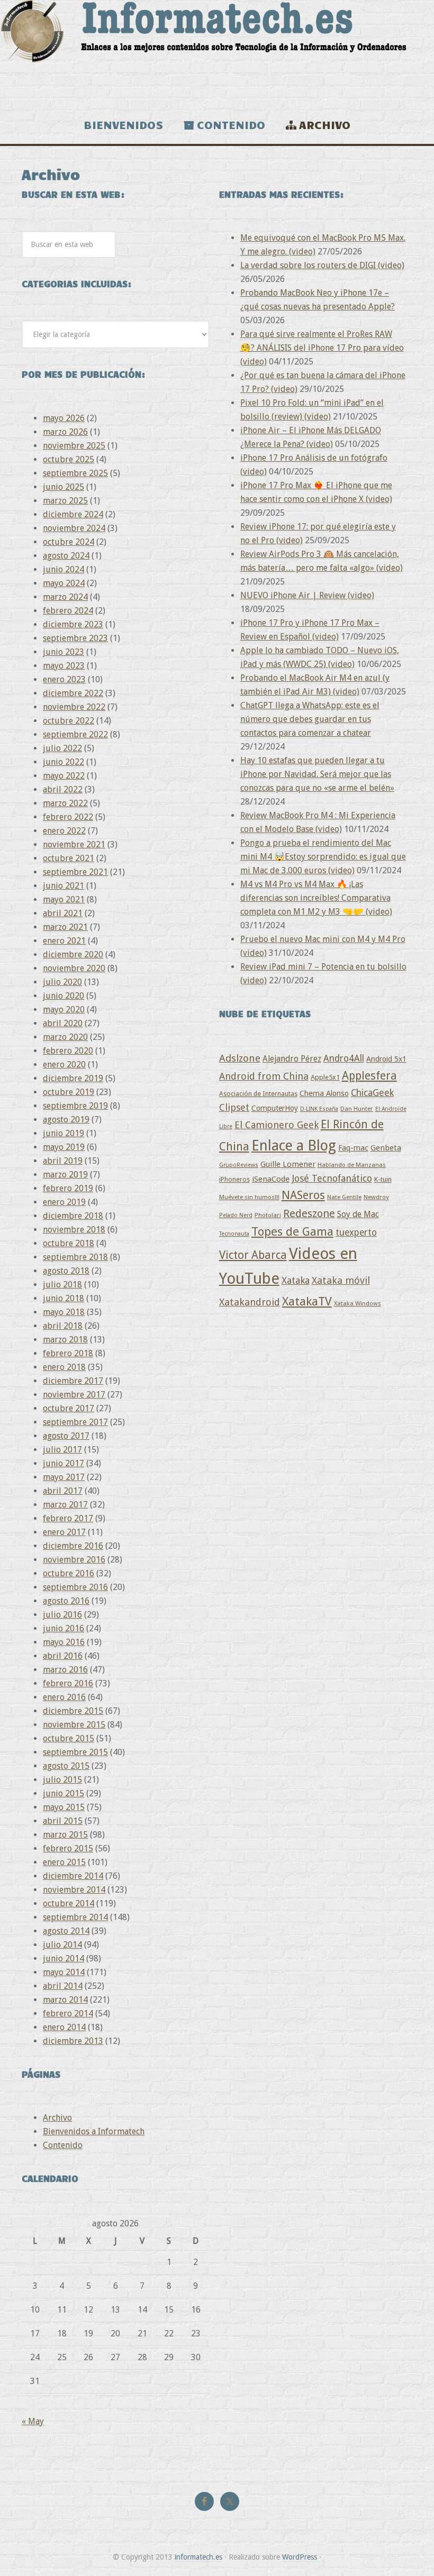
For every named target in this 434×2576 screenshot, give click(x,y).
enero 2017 (64, 1532)
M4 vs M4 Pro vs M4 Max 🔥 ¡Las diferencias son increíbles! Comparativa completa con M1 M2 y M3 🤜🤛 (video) (316, 898)
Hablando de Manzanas (352, 1165)
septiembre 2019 (75, 1106)
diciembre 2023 (73, 624)
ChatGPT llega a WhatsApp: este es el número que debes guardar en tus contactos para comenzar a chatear (310, 719)
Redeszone (309, 1213)
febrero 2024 (68, 611)
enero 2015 (64, 1862)
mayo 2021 (64, 899)
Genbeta (386, 1148)
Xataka (296, 1280)
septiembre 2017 (75, 1422)
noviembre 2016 (74, 1560)
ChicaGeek (372, 1093)
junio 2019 (64, 1133)
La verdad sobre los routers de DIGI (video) (322, 265)
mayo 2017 (64, 1477)
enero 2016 (64, 1697)
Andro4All (344, 1058)
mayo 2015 (64, 1807)
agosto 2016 (66, 1601)
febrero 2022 (68, 817)
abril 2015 (63, 1821)
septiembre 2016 (75, 1587)
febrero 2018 (68, 1353)
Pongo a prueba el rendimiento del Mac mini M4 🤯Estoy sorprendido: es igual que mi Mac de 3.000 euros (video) (323, 857)
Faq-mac (353, 1148)
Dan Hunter (357, 1109)
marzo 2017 (65, 1505)
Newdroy (376, 1197)
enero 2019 (64, 1202)
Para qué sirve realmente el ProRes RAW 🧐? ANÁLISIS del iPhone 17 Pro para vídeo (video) (322, 348)
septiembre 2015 (75, 1752)
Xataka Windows (358, 1303)
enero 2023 (64, 679)
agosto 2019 (66, 1120)
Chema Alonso (324, 1093)
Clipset (234, 1107)
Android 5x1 (386, 1059)
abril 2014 (63, 1986)
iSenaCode (271, 1179)
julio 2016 (62, 1615)
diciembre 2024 (73, 514)
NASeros (303, 1195)
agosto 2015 (66, 1766)
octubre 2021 (69, 858)
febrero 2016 (68, 1683)
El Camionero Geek (277, 1125)
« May (33, 2421)
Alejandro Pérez (292, 1059)
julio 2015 (62, 1780)
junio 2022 (64, 762)
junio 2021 (64, 886)
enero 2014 (64, 2027)
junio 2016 (64, 1628)
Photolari (268, 1215)
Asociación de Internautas (258, 1094)
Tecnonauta (234, 1234)
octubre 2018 (69, 1243)
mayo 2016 (64, 1642)
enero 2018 (64, 1367)
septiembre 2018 (75, 1257)
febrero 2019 (68, 1188)
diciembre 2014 (73, 1876)
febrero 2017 (68, 1518)
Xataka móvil (341, 1280)
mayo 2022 (64, 776)
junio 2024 (64, 569)
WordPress (300, 2557)
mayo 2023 (64, 666)
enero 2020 (64, 1065)
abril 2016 (63, 1656)
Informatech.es (217, 53)
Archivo (57, 2118)
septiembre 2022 (75, 734)
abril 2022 (63, 789)
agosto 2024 (66, 556)
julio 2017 (62, 1450)
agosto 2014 (66, 1931)
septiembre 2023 (75, 638)
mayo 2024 (64, 583)
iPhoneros (234, 1179)
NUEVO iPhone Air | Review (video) (307, 595)
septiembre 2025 (75, 473)
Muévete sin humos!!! (249, 1197)
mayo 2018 (64, 1312)
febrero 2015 (68, 1848)
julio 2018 (62, 1285)
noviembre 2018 (74, 1230)
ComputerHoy (275, 1108)
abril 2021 (63, 913)
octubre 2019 (69, 1092)
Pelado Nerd (236, 1215)
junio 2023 (64, 652)
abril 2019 (63, 1161)
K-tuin (383, 1179)
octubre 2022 (69, 721)
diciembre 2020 (73, 954)
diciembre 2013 (73, 2041)
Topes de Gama (292, 1231)
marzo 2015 (65, 1835)
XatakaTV (307, 1301)
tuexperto (356, 1232)
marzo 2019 (65, 1175)
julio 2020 (62, 982)
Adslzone (240, 1058)
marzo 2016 (65, 1670)
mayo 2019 (64, 1147)
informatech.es (198, 2557)
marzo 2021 (65, 927)
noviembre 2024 (74, 528)
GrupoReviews (239, 1165)
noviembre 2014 (74, 1890)
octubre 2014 (69, 1903)
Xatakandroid (250, 1302)
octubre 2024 (69, 542)
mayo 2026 (64, 418)
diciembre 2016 (73, 1546)
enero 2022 (64, 831)
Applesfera (369, 1076)
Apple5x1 (325, 1077)
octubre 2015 (69, 1738)
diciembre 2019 (73, 1078)
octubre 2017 (69, 1408)
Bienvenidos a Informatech (94, 2131)
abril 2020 (63, 1023)
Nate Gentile (344, 1197)
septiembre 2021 (75, 872)
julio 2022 (62, 748)
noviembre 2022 (74, 707)
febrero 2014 (68, 2013)
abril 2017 (63, 1491)
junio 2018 (64, 1298)
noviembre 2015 (74, 1725)
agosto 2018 (66, 1271)
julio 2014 (62, 1945)
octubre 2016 (69, 1573)
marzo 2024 (65, 597)
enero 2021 (64, 941)
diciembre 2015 (73, 1711)
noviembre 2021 (74, 844)
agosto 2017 (66, 1436)
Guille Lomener (288, 1164)
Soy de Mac (358, 1214)
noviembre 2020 (74, 968)
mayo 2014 (64, 1972)
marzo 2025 (65, 501)
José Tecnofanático (332, 1178)
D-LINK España (319, 1109)
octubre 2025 (69, 459)
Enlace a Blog (294, 1146)
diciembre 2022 (73, 693)
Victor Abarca (253, 1255)
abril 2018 (63, 1326)
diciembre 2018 (73, 1216)
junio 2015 (64, 1793)
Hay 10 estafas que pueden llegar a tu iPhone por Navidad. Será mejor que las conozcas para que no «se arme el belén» (317, 774)
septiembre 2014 (75, 1917)
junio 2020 (64, 996)
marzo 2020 (65, 1037)
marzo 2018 (65, 1340)
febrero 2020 (68, 1051)
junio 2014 (64, 1958)
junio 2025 (64, 487)
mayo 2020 (64, 1010)
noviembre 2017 (74, 1395)
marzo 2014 (65, 2000)
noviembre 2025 (74, 446)
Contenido (63, 2145)
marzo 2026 (65, 432)
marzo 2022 (65, 803)
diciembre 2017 (73, 1381)
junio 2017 (64, 1463)
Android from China (264, 1076)
